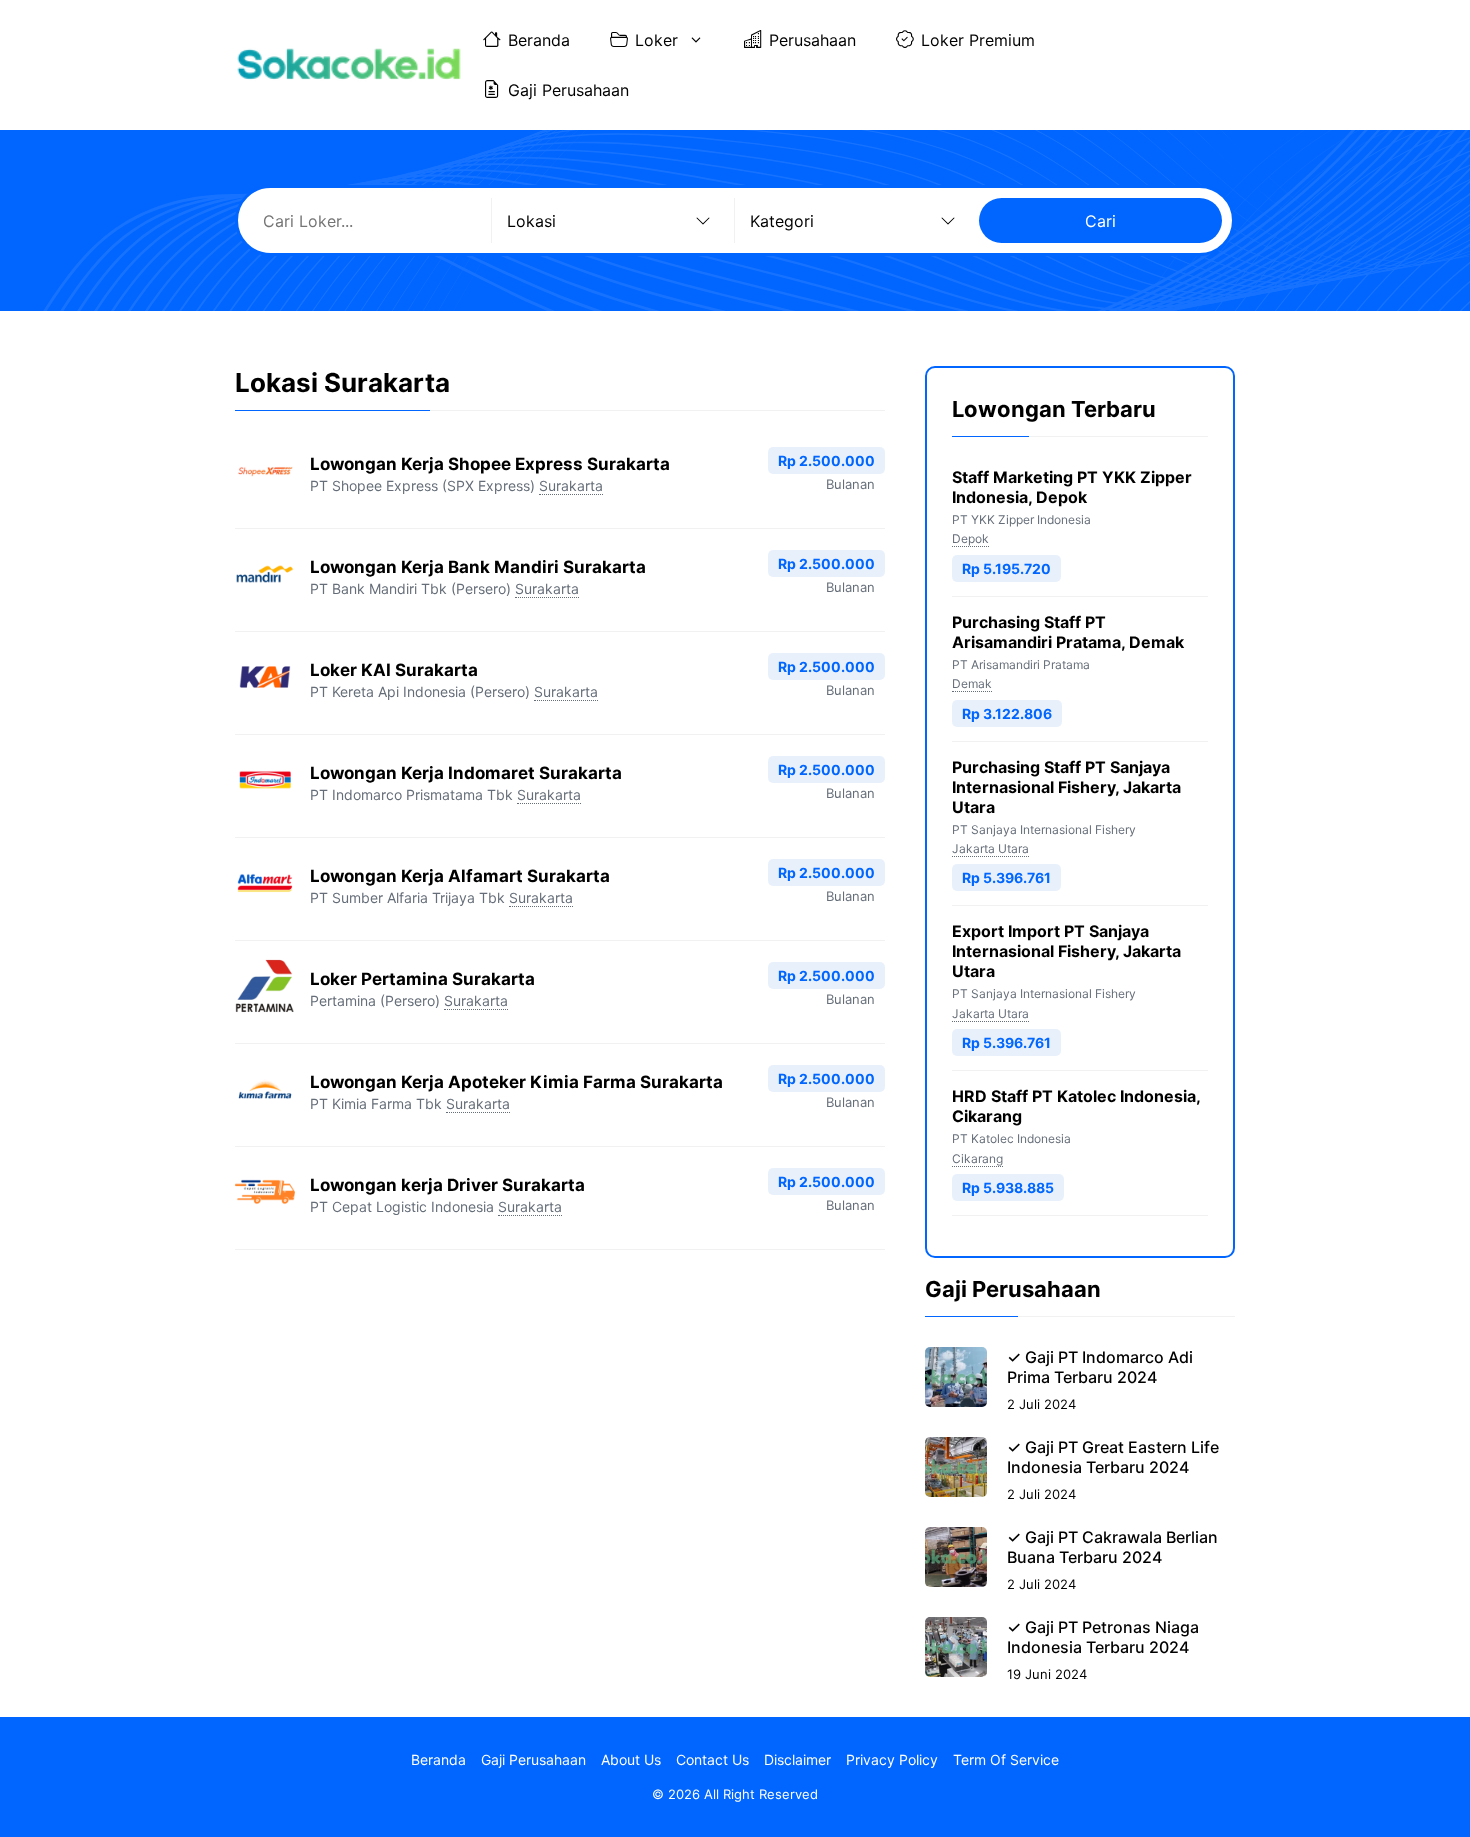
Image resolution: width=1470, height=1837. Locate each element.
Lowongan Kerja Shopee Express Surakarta (490, 464)
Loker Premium (978, 40)
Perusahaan (812, 40)
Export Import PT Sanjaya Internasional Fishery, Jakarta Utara (1066, 951)
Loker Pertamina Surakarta (422, 979)
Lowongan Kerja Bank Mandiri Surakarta (478, 567)
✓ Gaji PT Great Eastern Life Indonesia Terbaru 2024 (1113, 1457)
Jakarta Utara (990, 848)
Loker (656, 40)
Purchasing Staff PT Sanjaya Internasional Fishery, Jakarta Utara (1066, 787)
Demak (972, 683)
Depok (970, 538)
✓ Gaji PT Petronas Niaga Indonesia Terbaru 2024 (1103, 1637)
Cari (1100, 221)
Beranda (539, 40)
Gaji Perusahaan (568, 90)
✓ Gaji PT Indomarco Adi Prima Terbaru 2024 (1100, 1367)
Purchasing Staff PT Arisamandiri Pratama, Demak (1068, 632)
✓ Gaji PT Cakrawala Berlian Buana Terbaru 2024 (1112, 1547)
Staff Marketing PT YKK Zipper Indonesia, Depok (1072, 487)
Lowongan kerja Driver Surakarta (447, 1185)
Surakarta (571, 485)
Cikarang (977, 1158)
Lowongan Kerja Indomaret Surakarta (466, 773)
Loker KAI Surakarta (394, 670)
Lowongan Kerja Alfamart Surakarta (460, 876)
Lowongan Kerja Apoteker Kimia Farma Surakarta (516, 1082)
